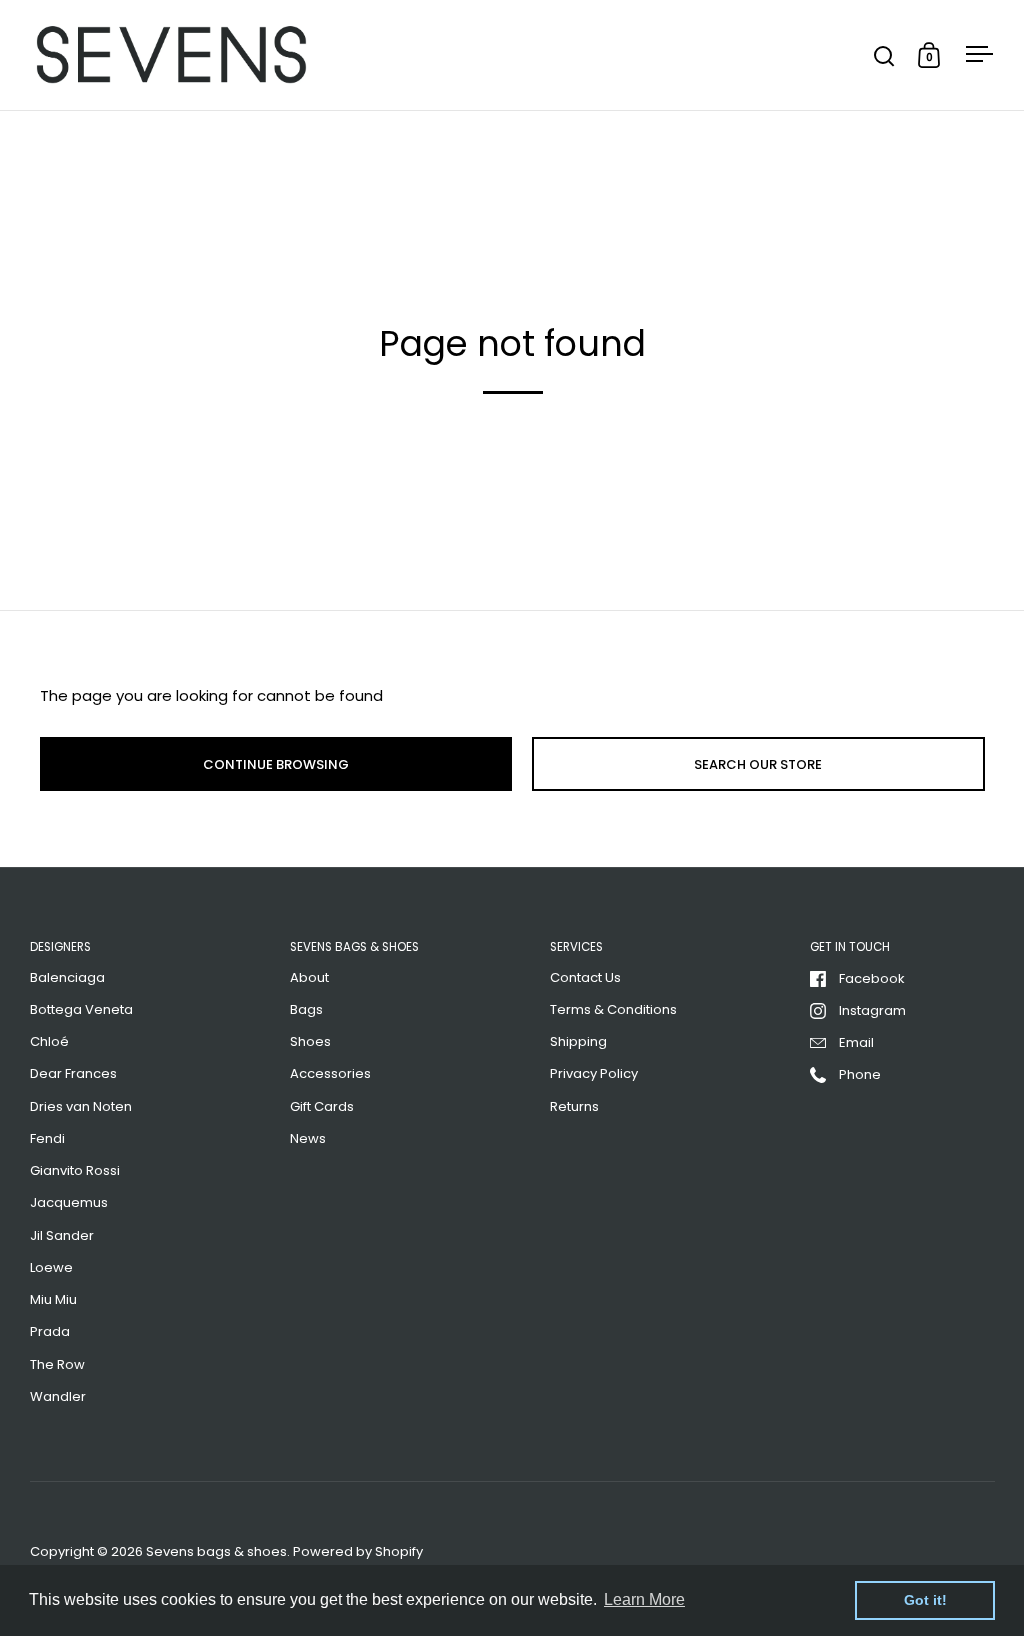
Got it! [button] (925, 1600)
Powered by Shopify (358, 1551)
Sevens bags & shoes (216, 1551)
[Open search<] (884, 55)
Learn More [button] (644, 1599)
